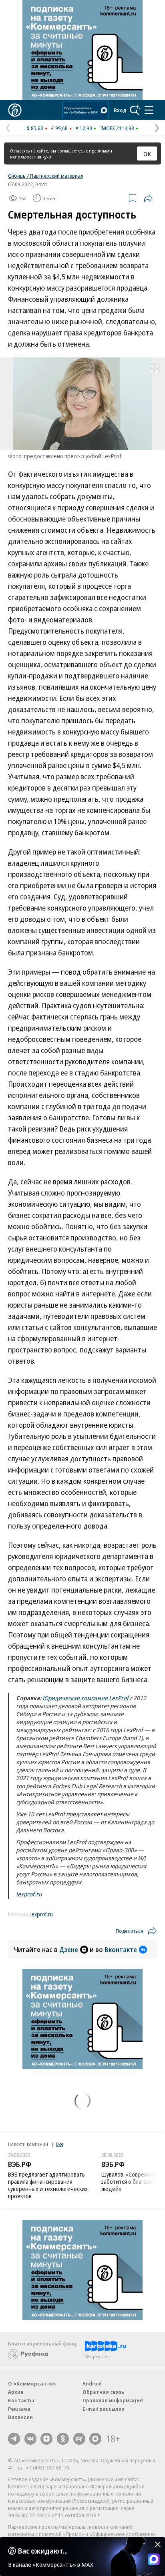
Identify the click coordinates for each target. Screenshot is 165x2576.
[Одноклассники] (63, 2439)
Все (60, 2144)
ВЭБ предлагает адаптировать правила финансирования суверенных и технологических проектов (48, 2185)
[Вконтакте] (30, 2439)
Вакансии (20, 2417)
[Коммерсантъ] (15, 110)
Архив (16, 2392)
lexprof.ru (29, 1894)
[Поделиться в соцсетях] (148, 198)
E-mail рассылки (104, 2409)
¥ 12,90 (84, 128)
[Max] (95, 2439)
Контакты (21, 2400)
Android (92, 2383)
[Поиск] (135, 110)
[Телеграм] (14, 2439)
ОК (147, 154)
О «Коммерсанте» (32, 2383)
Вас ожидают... (43, 2551)
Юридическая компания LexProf (86, 1698)
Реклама (19, 2409)
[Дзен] (46, 2439)
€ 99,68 (59, 128)
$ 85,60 (35, 128)
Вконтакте (121, 1950)
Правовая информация (113, 2400)
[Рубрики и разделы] (149, 110)
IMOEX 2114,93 (117, 128)
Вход (120, 110)
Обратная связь (103, 2392)
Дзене (69, 1950)
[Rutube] (79, 2439)
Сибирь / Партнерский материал (46, 176)
